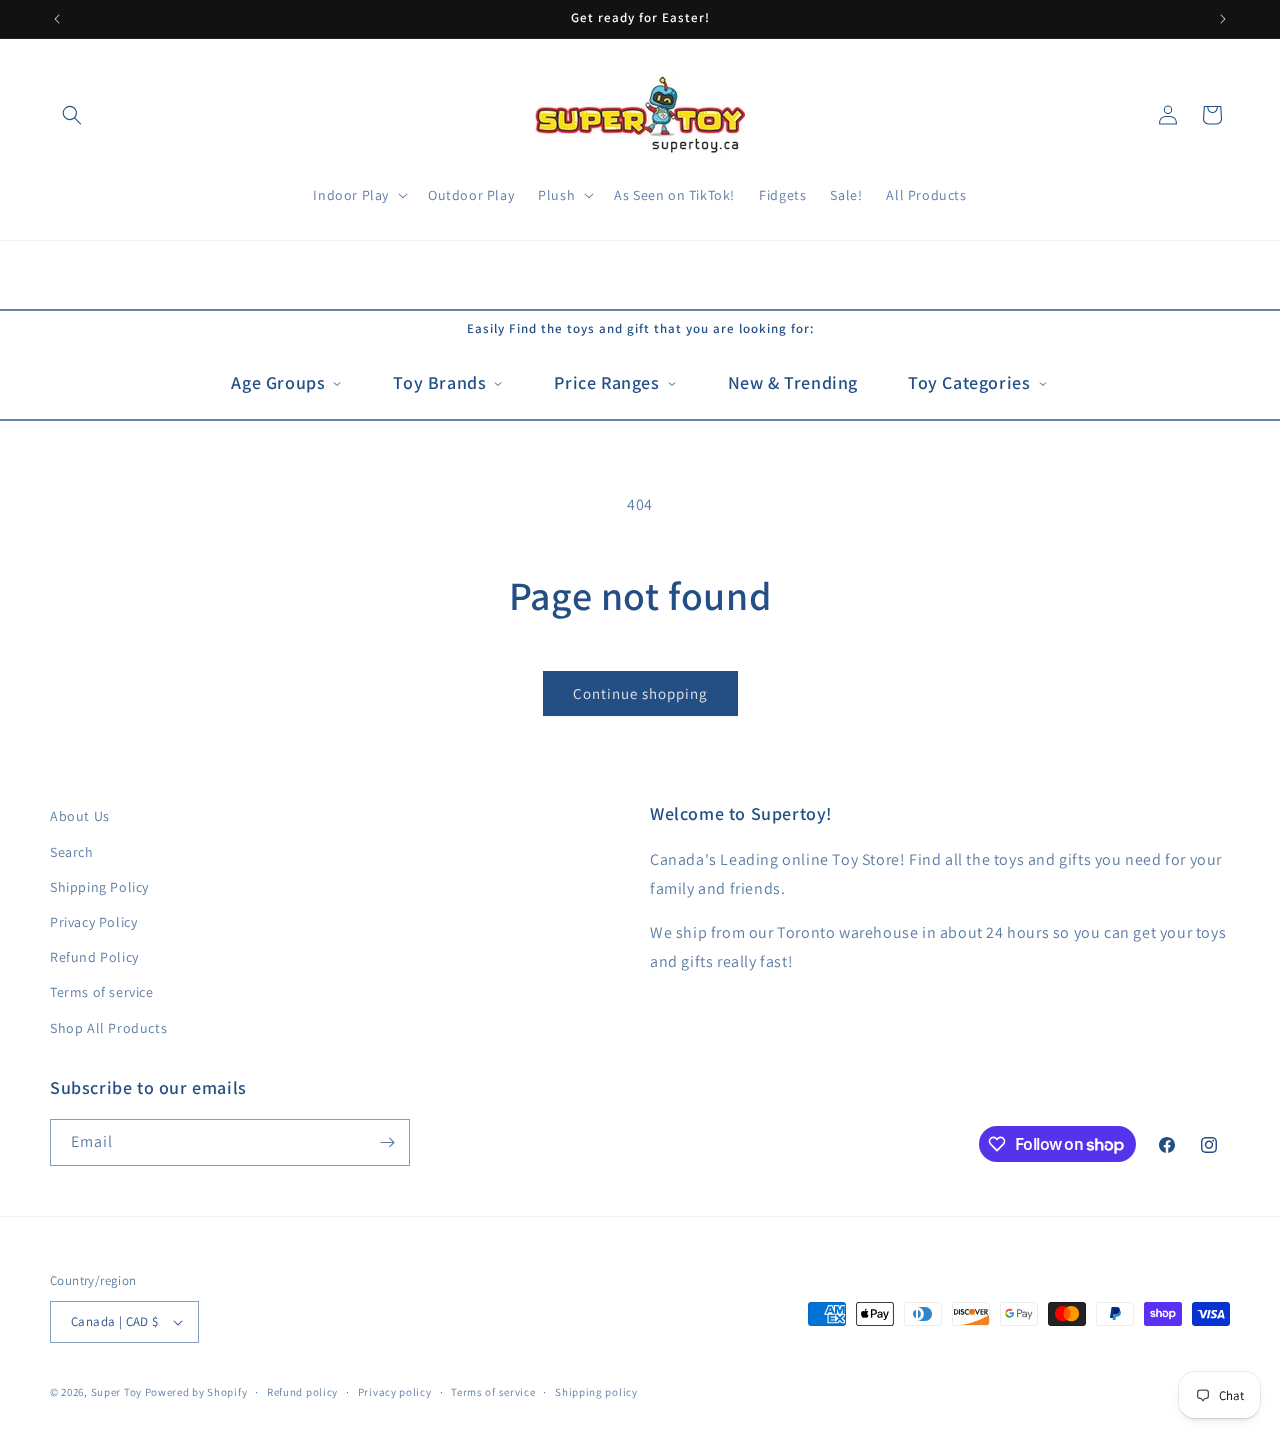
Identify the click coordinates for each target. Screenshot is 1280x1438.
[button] (72, 115)
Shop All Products (108, 1028)
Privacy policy (395, 1392)
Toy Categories (969, 382)
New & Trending (793, 382)
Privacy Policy (93, 922)
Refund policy (302, 1392)
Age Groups (278, 382)
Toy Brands (439, 382)
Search (72, 852)
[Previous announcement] (57, 19)
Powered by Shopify (196, 1392)
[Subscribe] (387, 1142)
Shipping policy (596, 1392)
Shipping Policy (99, 887)
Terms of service (102, 992)
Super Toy (116, 1392)
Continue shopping (640, 693)
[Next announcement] (1223, 19)
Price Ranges (606, 382)
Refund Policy (94, 957)
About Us (80, 816)
